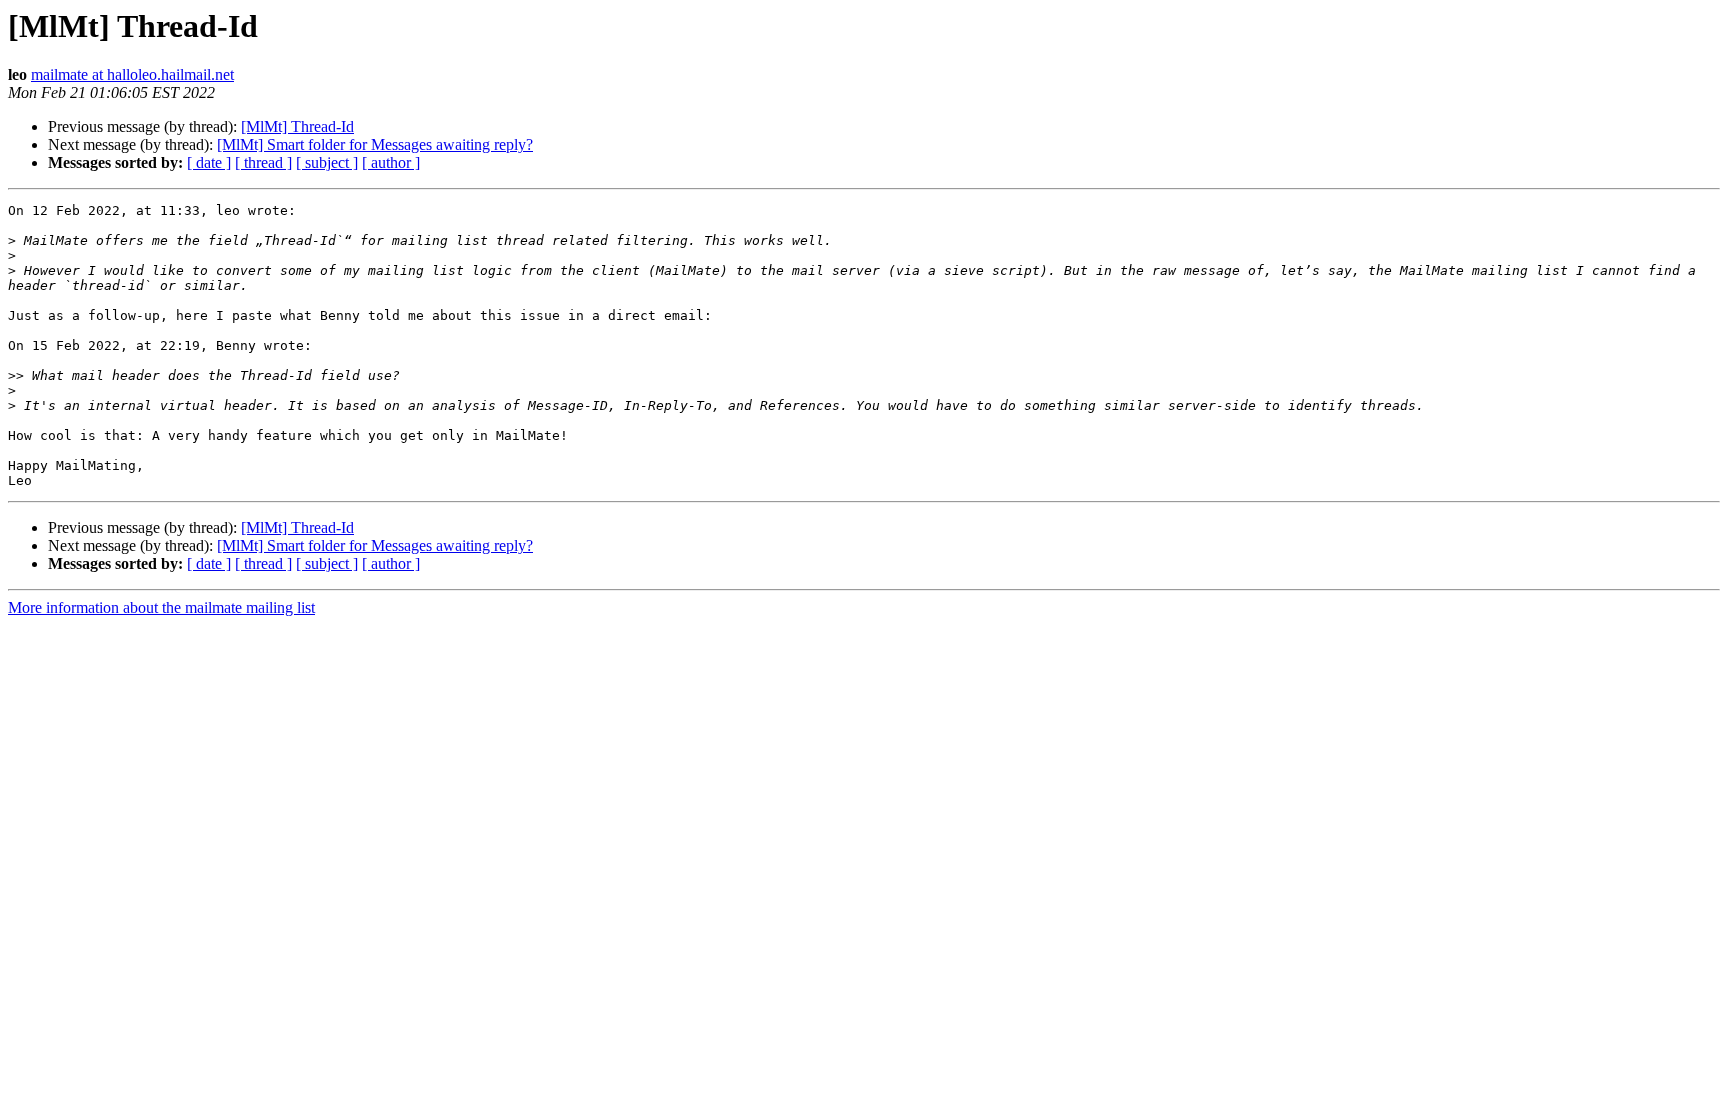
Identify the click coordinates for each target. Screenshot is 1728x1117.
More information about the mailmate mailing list (161, 607)
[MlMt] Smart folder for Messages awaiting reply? (375, 144)
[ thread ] (263, 162)
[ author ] (391, 162)
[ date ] (209, 162)
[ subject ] (327, 162)
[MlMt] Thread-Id (297, 126)
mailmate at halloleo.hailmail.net (132, 74)
